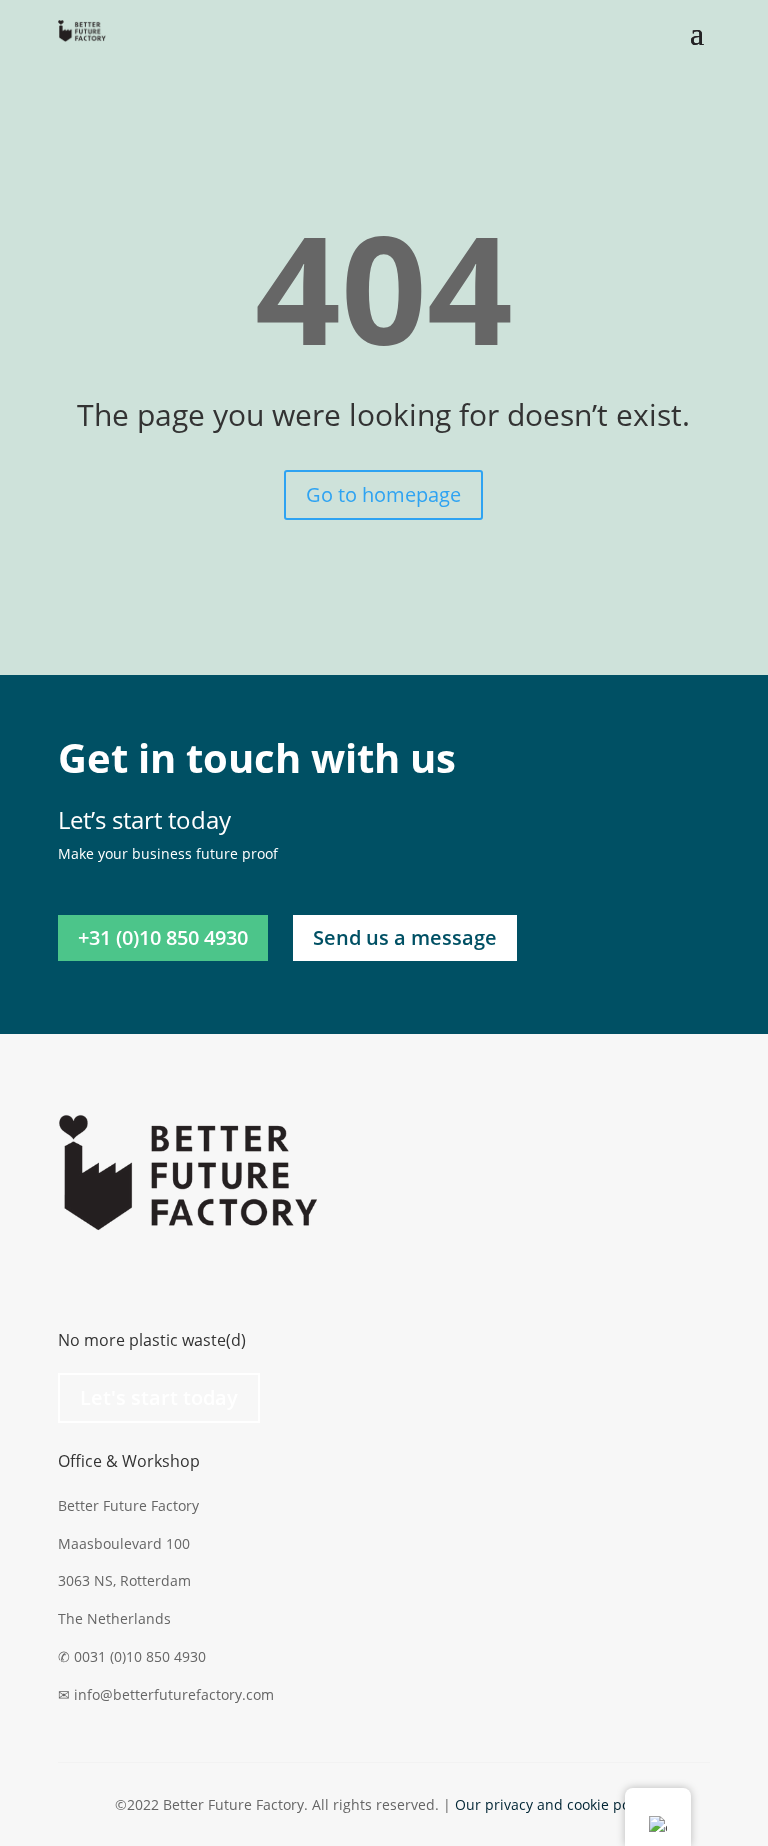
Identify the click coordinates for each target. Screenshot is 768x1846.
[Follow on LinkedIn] (74, 1278)
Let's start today (159, 1397)
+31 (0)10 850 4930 (163, 937)
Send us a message (405, 937)
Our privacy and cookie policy (553, 1804)
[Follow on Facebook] (154, 1278)
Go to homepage (383, 494)
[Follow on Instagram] (114, 1278)
